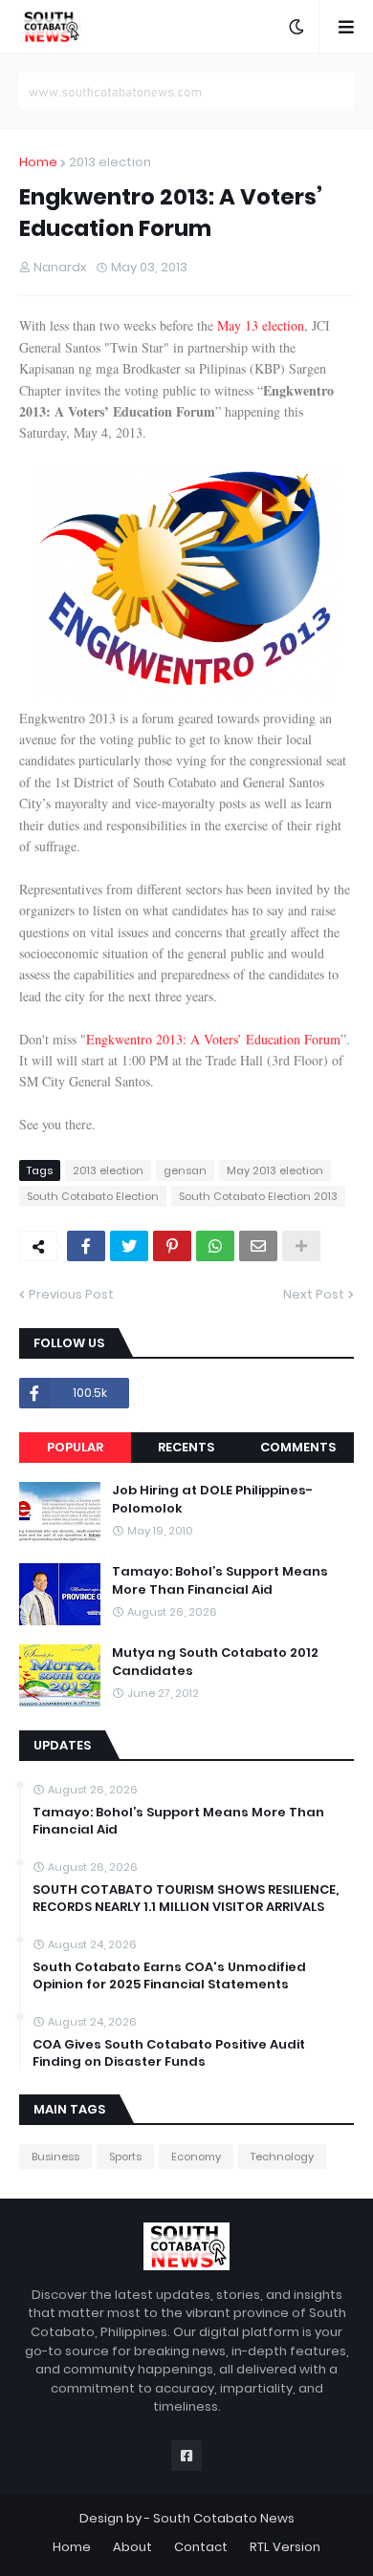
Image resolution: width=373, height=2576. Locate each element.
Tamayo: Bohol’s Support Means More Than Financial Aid (220, 1580)
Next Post (314, 1294)
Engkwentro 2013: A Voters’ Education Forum (213, 1039)
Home (38, 162)
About (132, 2547)
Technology (282, 2157)
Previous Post (71, 1294)
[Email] (258, 1246)
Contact (201, 2547)
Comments (298, 1447)
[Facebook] (86, 1246)
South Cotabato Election (93, 1196)
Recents (186, 1447)
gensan (185, 1170)
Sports (125, 2157)
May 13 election (261, 325)
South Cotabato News (224, 2518)
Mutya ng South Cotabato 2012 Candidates (215, 1662)
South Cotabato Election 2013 (258, 1196)
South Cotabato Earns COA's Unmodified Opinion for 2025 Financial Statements (169, 1976)
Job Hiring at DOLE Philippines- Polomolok (212, 1499)
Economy (196, 2157)
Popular (75, 1447)
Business (55, 2157)
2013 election (110, 162)
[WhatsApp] (215, 1246)
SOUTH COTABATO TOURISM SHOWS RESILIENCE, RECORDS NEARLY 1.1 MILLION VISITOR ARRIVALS (186, 1899)
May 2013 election (275, 1170)
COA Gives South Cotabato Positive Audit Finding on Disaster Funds (169, 2053)
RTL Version (285, 2547)
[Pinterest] (172, 1246)
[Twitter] (129, 1246)
